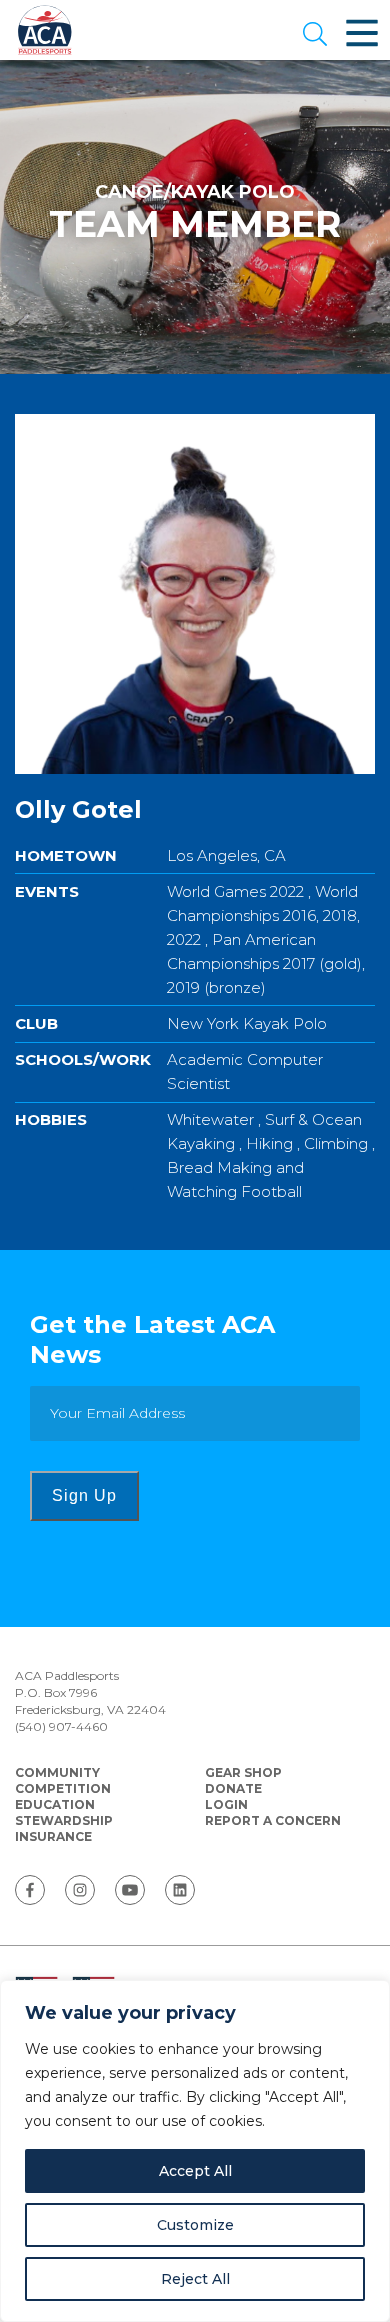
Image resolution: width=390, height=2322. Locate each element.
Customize (195, 2225)
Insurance (53, 1836)
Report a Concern (273, 1820)
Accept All (195, 2171)
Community (57, 1772)
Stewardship (64, 1820)
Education (55, 1804)
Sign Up (84, 1495)
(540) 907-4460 (61, 1726)
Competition (63, 1788)
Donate (233, 1788)
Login (226, 1804)
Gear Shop (243, 1772)
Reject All (195, 2279)
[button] (315, 36)
